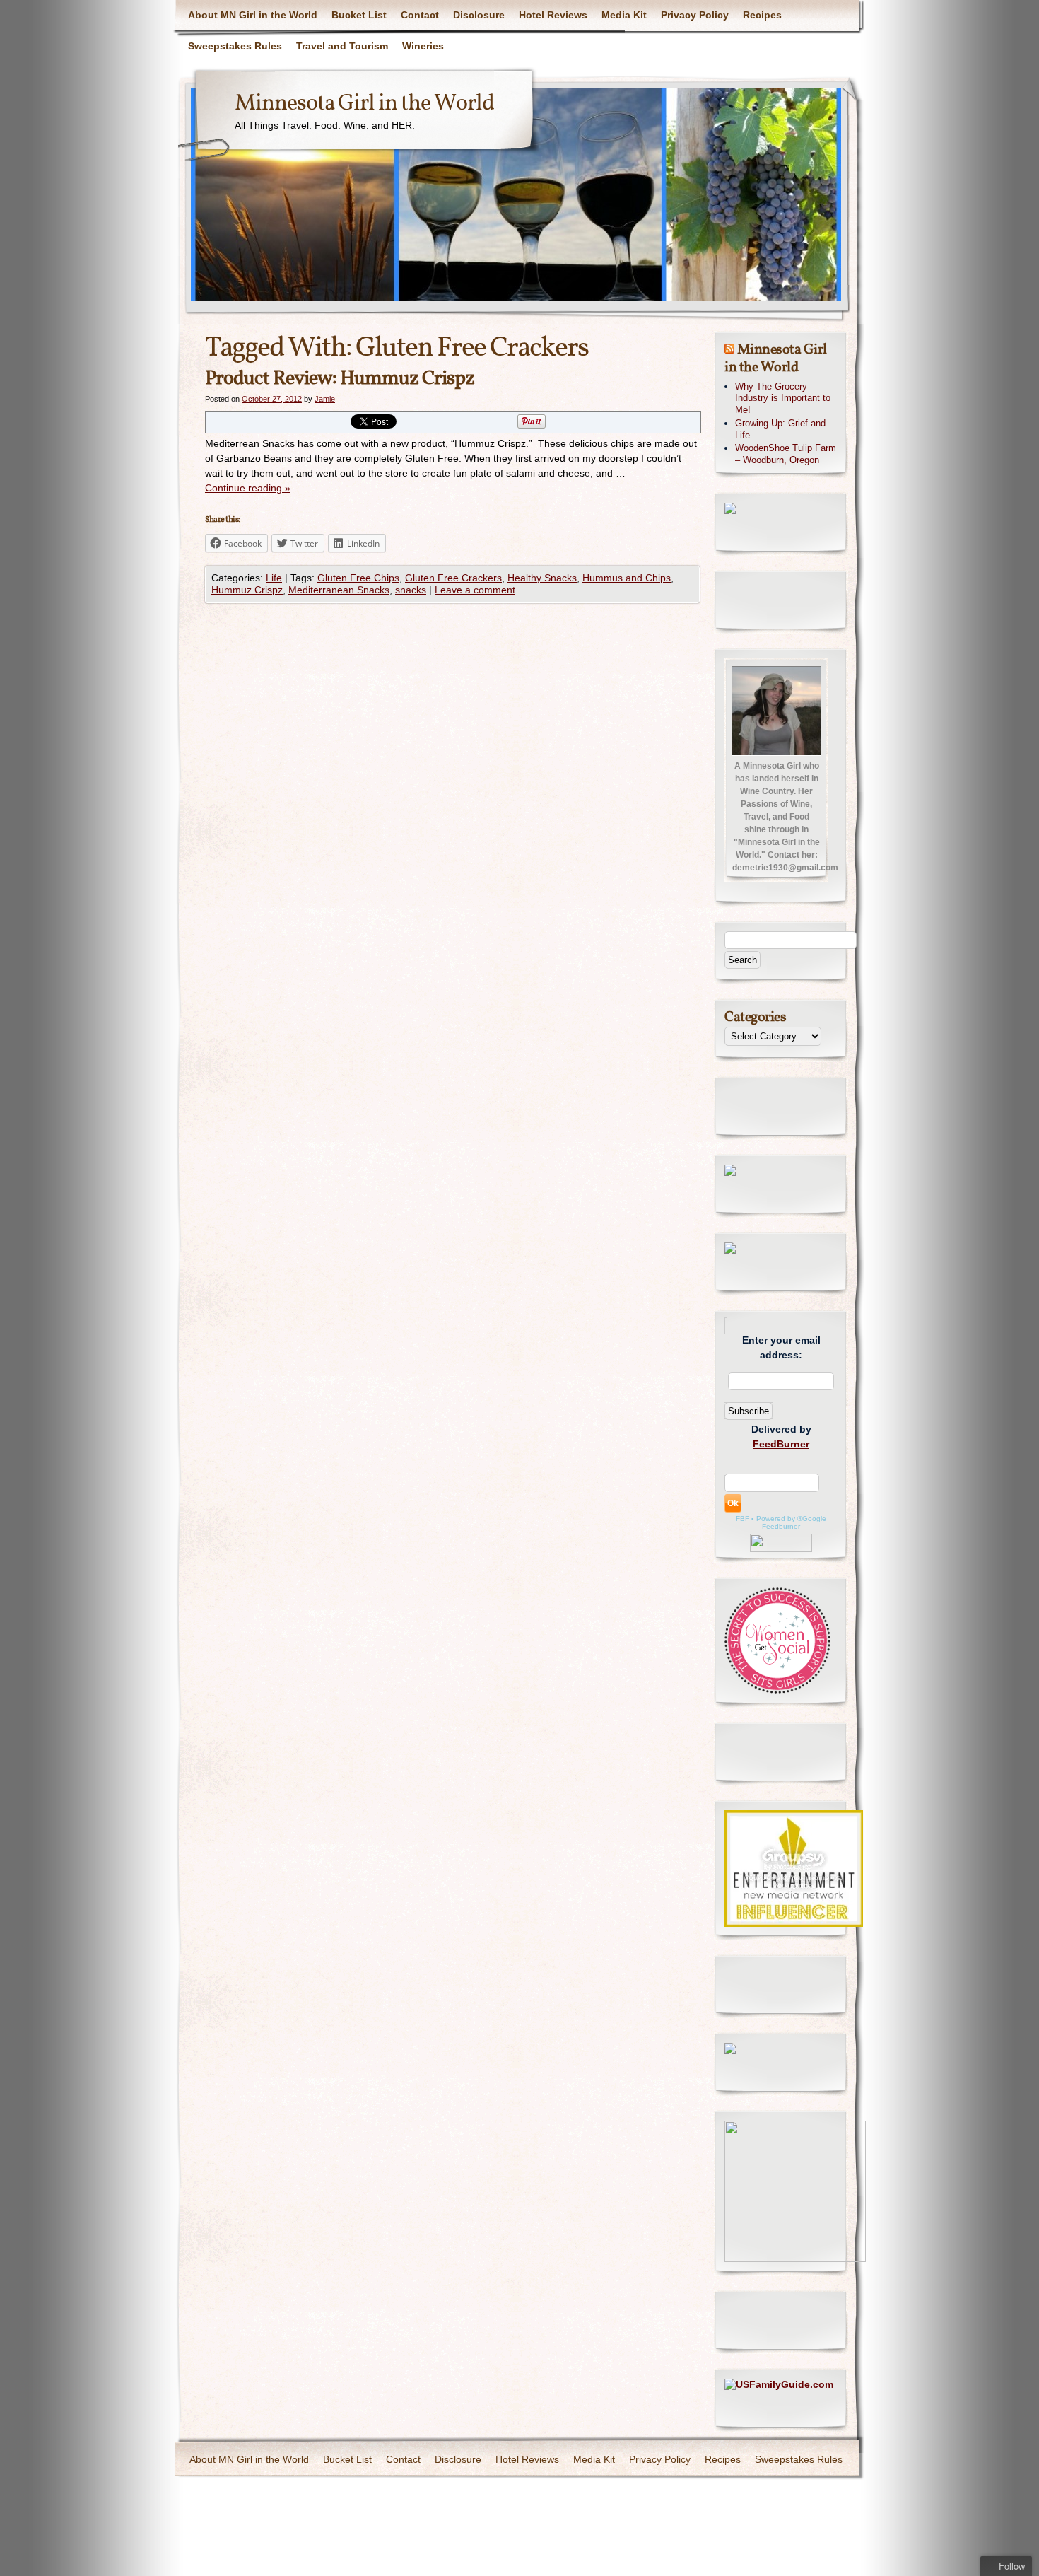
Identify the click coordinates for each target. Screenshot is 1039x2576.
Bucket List (359, 15)
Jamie (325, 399)
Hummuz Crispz (247, 590)
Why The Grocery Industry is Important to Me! (783, 398)
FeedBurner (781, 1444)
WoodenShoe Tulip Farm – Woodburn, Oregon (786, 454)
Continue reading (248, 488)
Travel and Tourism (342, 46)
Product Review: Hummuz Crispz (340, 379)
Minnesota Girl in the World (364, 104)
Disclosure (479, 15)
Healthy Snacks (542, 578)
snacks (411, 590)
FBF (742, 1519)
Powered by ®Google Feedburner (791, 1522)
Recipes (762, 15)
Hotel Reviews (553, 15)
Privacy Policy (695, 15)
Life (274, 578)
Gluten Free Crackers (453, 578)
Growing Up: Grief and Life (780, 429)
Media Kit (624, 15)
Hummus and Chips (627, 578)
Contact (420, 15)
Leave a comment (475, 590)
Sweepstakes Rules (235, 46)
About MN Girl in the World (253, 15)
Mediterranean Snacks (339, 590)
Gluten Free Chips (358, 578)
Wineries (423, 46)
